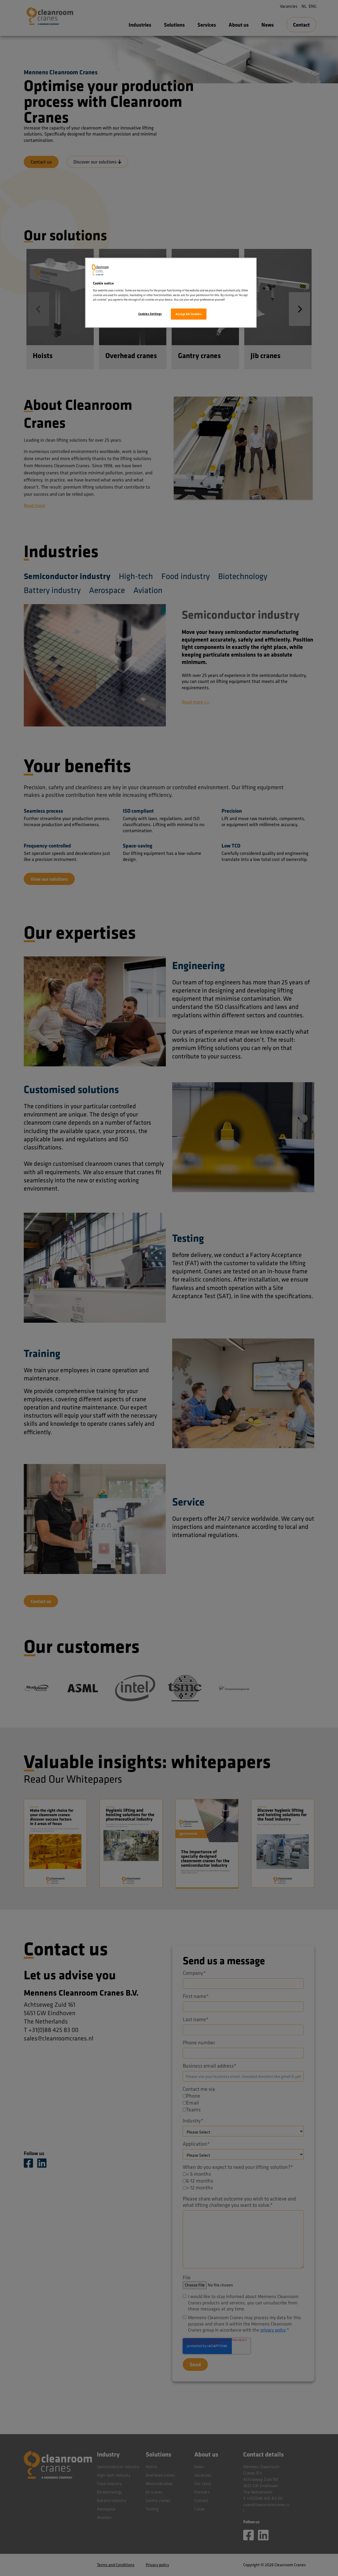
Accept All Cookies (189, 314)
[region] (171, 293)
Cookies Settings (150, 314)
